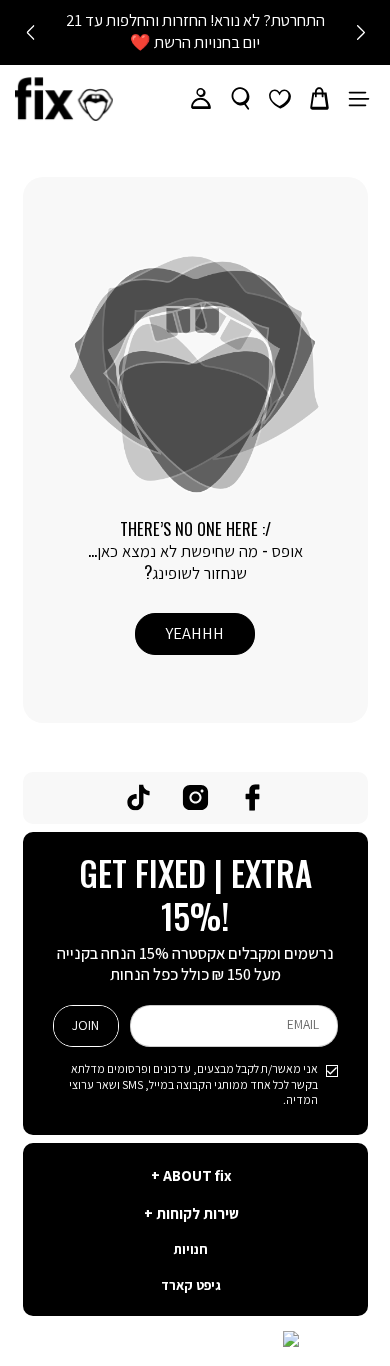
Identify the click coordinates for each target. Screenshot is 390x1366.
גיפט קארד (191, 1286)
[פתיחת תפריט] (359, 99)
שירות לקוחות (196, 1214)
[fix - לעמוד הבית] (64, 99)
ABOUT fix (196, 1176)
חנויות (191, 1250)
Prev (360, 33)
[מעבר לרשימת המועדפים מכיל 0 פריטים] (280, 99)
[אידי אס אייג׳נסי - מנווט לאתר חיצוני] (195, 1341)
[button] (320, 99)
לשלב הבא (30, 33)
